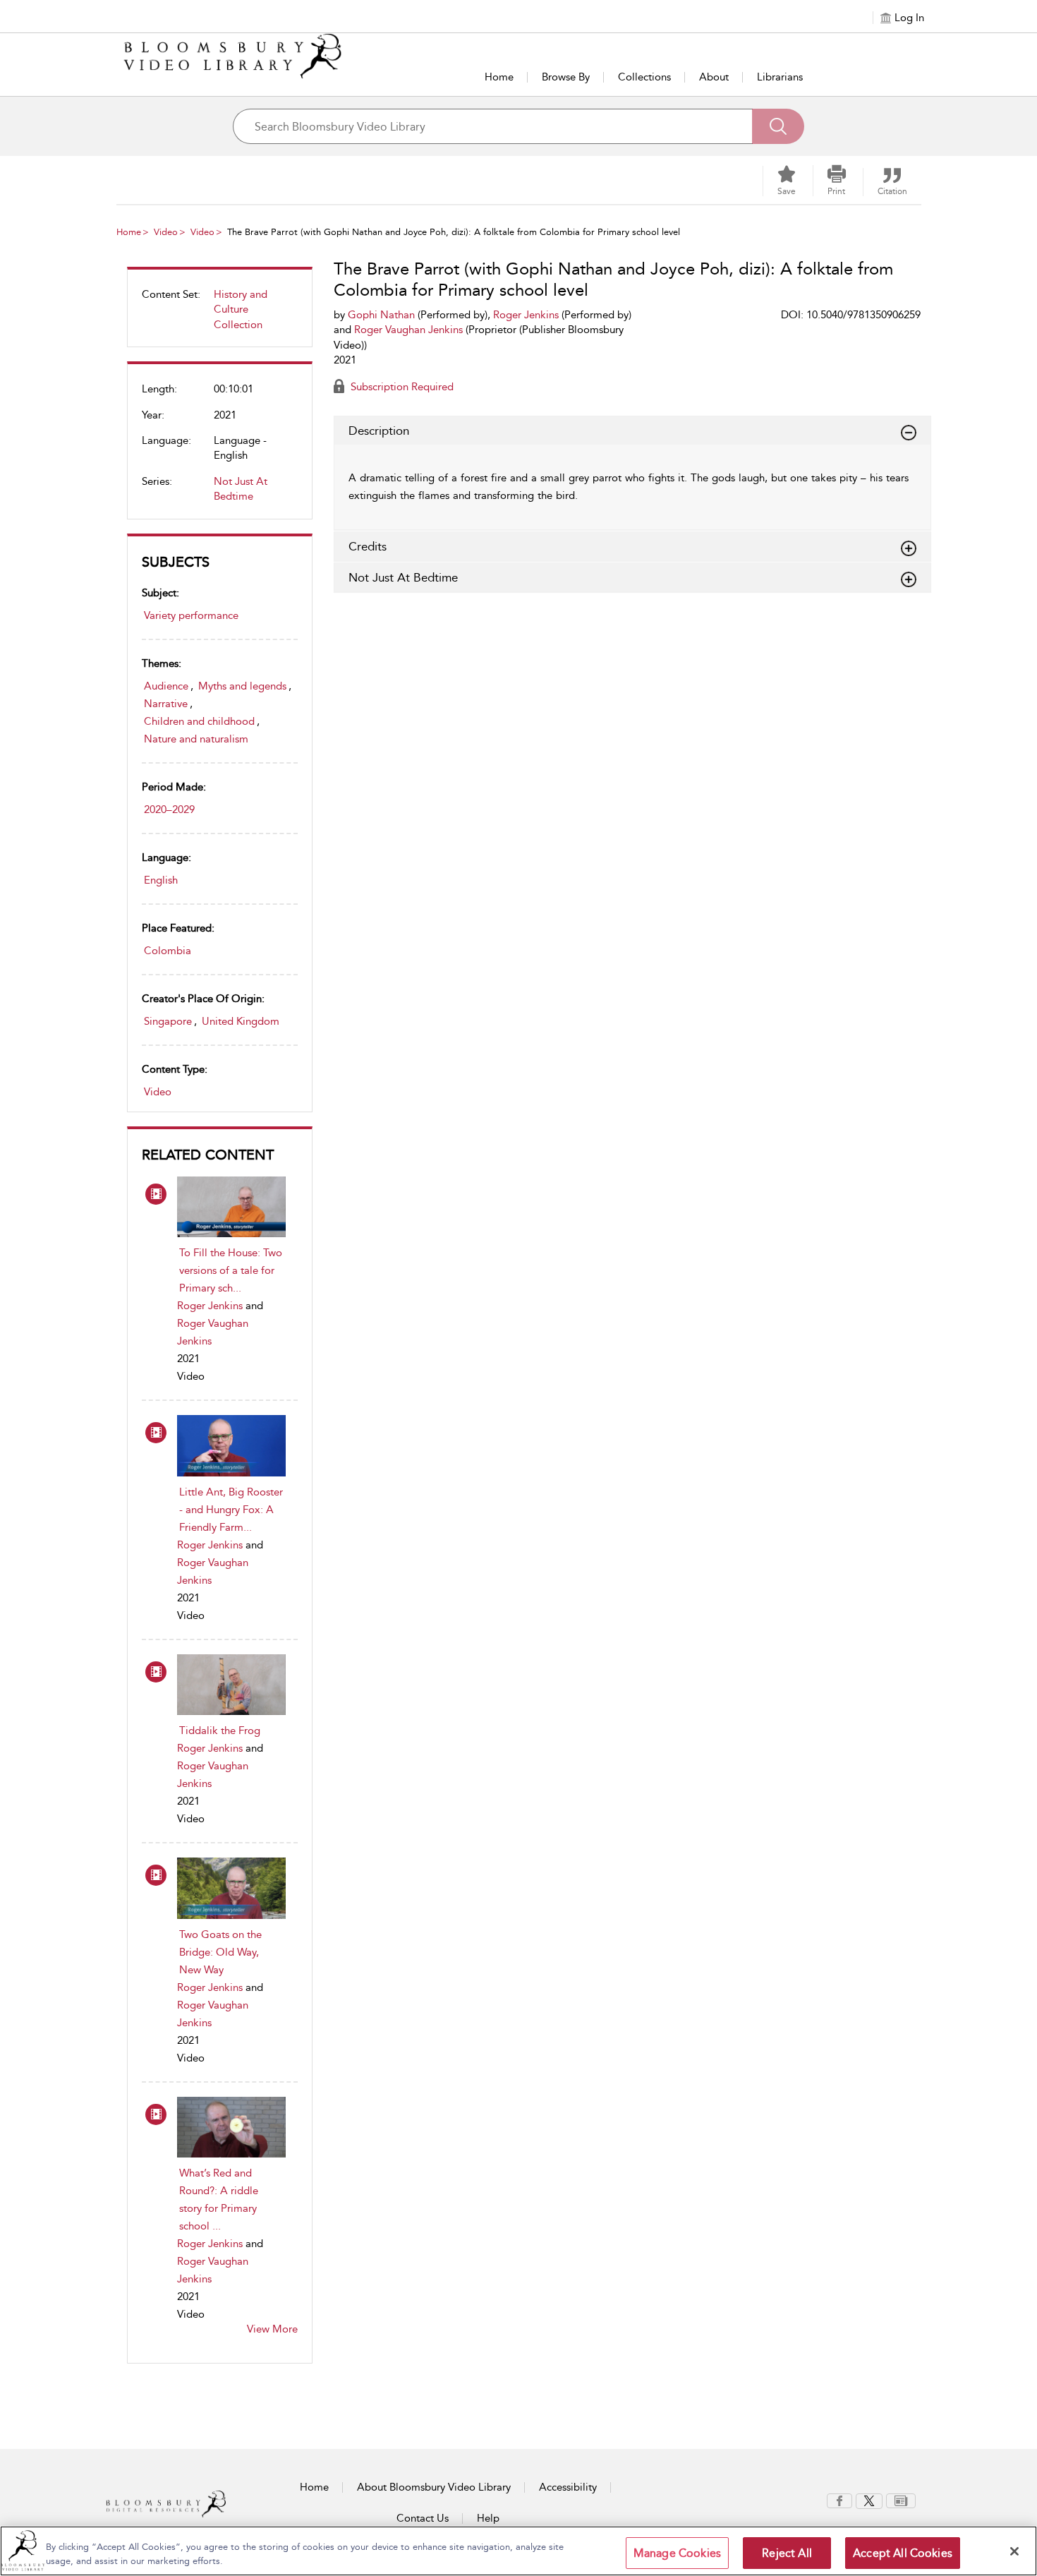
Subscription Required (401, 387)
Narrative (166, 704)
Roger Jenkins (210, 1306)
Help (488, 2518)
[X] (869, 2500)
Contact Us (423, 2518)
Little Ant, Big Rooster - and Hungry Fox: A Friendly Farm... (231, 1510)
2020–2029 (169, 809)
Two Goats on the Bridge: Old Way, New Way (220, 1952)
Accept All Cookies (903, 2553)
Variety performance (191, 615)
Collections (644, 77)
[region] (518, 2551)
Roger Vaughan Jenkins (408, 330)
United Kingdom (241, 1021)
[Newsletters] (901, 2500)
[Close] (1014, 2551)
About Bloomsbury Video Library (434, 2487)
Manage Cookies (677, 2553)
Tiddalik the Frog (220, 1731)
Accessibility (568, 2487)
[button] (837, 181)
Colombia (168, 951)
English (161, 880)
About (714, 77)
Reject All (787, 2553)
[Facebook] (839, 2500)
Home (499, 77)
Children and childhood (199, 721)
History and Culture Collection (241, 309)
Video (166, 232)
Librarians (780, 77)
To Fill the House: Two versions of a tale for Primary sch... (231, 1270)
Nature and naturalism (196, 739)
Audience (166, 686)
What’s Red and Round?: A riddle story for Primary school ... (219, 2199)
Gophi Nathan (381, 315)
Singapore (168, 1021)
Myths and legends (242, 686)
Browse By (566, 77)
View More (272, 2329)
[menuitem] (220, 315)
